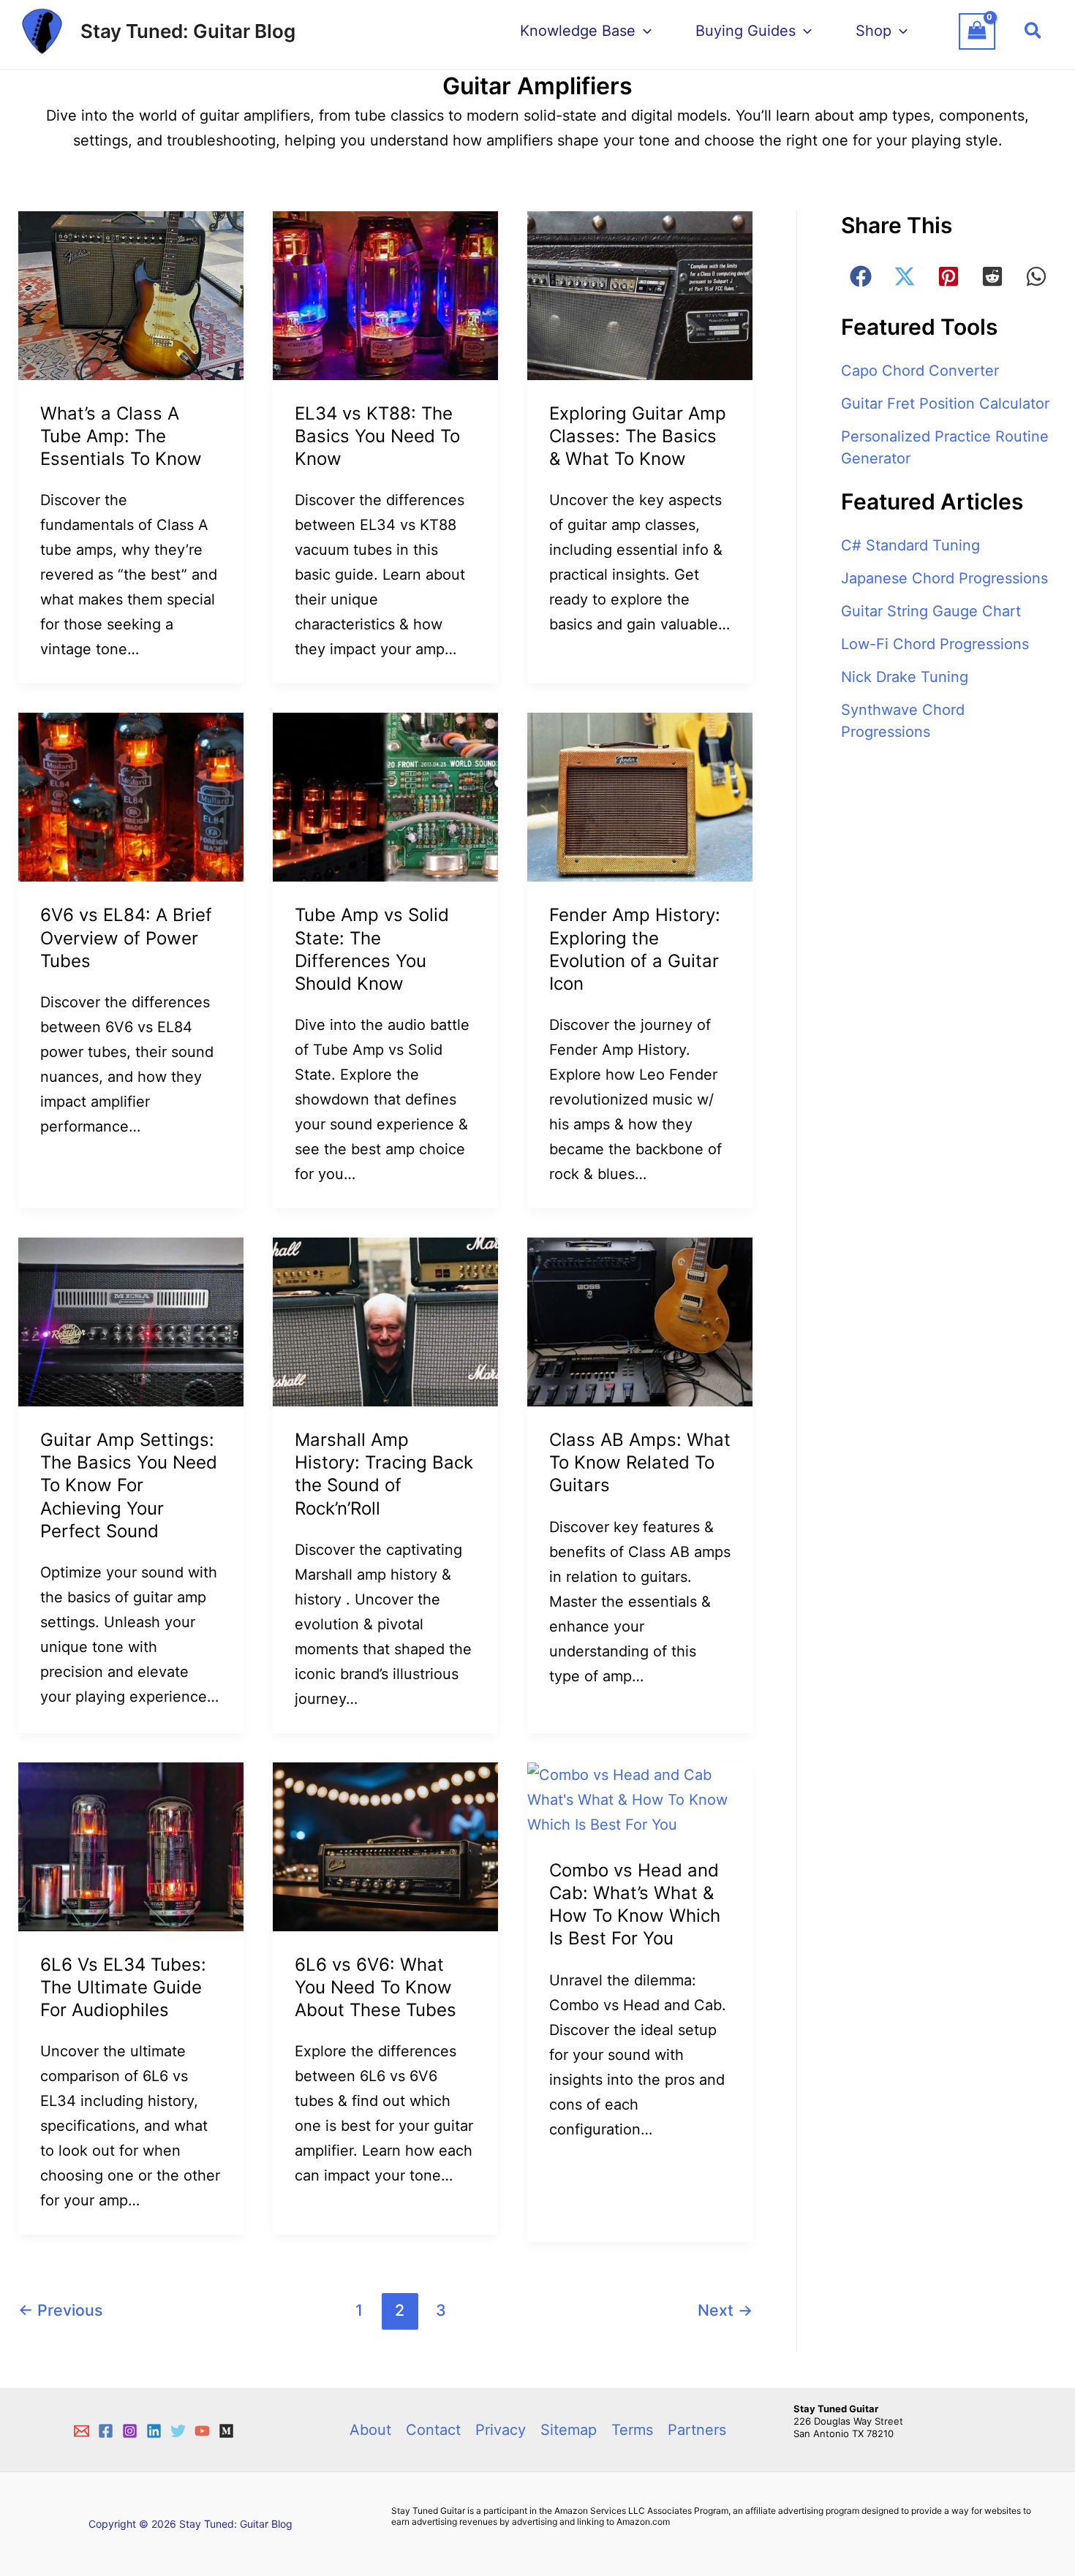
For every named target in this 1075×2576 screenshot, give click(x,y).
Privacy (501, 2430)
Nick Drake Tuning (905, 677)
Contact (433, 2430)
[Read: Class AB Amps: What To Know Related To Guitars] (640, 1321)
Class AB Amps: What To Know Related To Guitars (640, 1462)
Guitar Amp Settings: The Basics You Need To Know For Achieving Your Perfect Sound (129, 1485)
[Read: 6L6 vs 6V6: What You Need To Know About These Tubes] (385, 1846)
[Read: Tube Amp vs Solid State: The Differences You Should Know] (385, 796)
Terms (632, 2430)
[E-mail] (82, 2431)
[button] (1034, 31)
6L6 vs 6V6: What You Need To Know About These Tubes (376, 1987)
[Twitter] (178, 2431)
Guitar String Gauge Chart (931, 611)
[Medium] (226, 2431)
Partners (697, 2430)
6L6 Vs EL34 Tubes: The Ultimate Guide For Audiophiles (123, 1987)
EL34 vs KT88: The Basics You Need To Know (377, 436)
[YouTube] (202, 2431)
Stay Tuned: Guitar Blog (188, 31)
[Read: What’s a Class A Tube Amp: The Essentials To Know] (131, 295)
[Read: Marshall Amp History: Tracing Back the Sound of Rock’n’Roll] (385, 1321)
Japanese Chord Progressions (944, 578)
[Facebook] (106, 2431)
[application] (644, 31)
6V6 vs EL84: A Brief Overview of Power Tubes (126, 937)
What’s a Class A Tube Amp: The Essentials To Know (121, 436)
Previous (60, 2310)
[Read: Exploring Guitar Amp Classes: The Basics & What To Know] (640, 295)
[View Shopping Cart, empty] (984, 31)
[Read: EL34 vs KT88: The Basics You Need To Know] (385, 295)
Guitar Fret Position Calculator (945, 404)
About (370, 2430)
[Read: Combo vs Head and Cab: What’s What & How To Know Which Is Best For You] (640, 1798)
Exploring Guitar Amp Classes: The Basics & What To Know (638, 436)
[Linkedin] (154, 2431)
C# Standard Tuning (910, 545)
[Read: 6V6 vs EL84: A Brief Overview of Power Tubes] (131, 796)
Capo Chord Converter (920, 371)
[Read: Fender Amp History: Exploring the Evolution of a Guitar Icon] (640, 796)
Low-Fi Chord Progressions (935, 644)
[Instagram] (130, 2431)
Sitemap (569, 2430)
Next (725, 2310)
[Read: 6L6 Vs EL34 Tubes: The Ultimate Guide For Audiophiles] (131, 1846)
